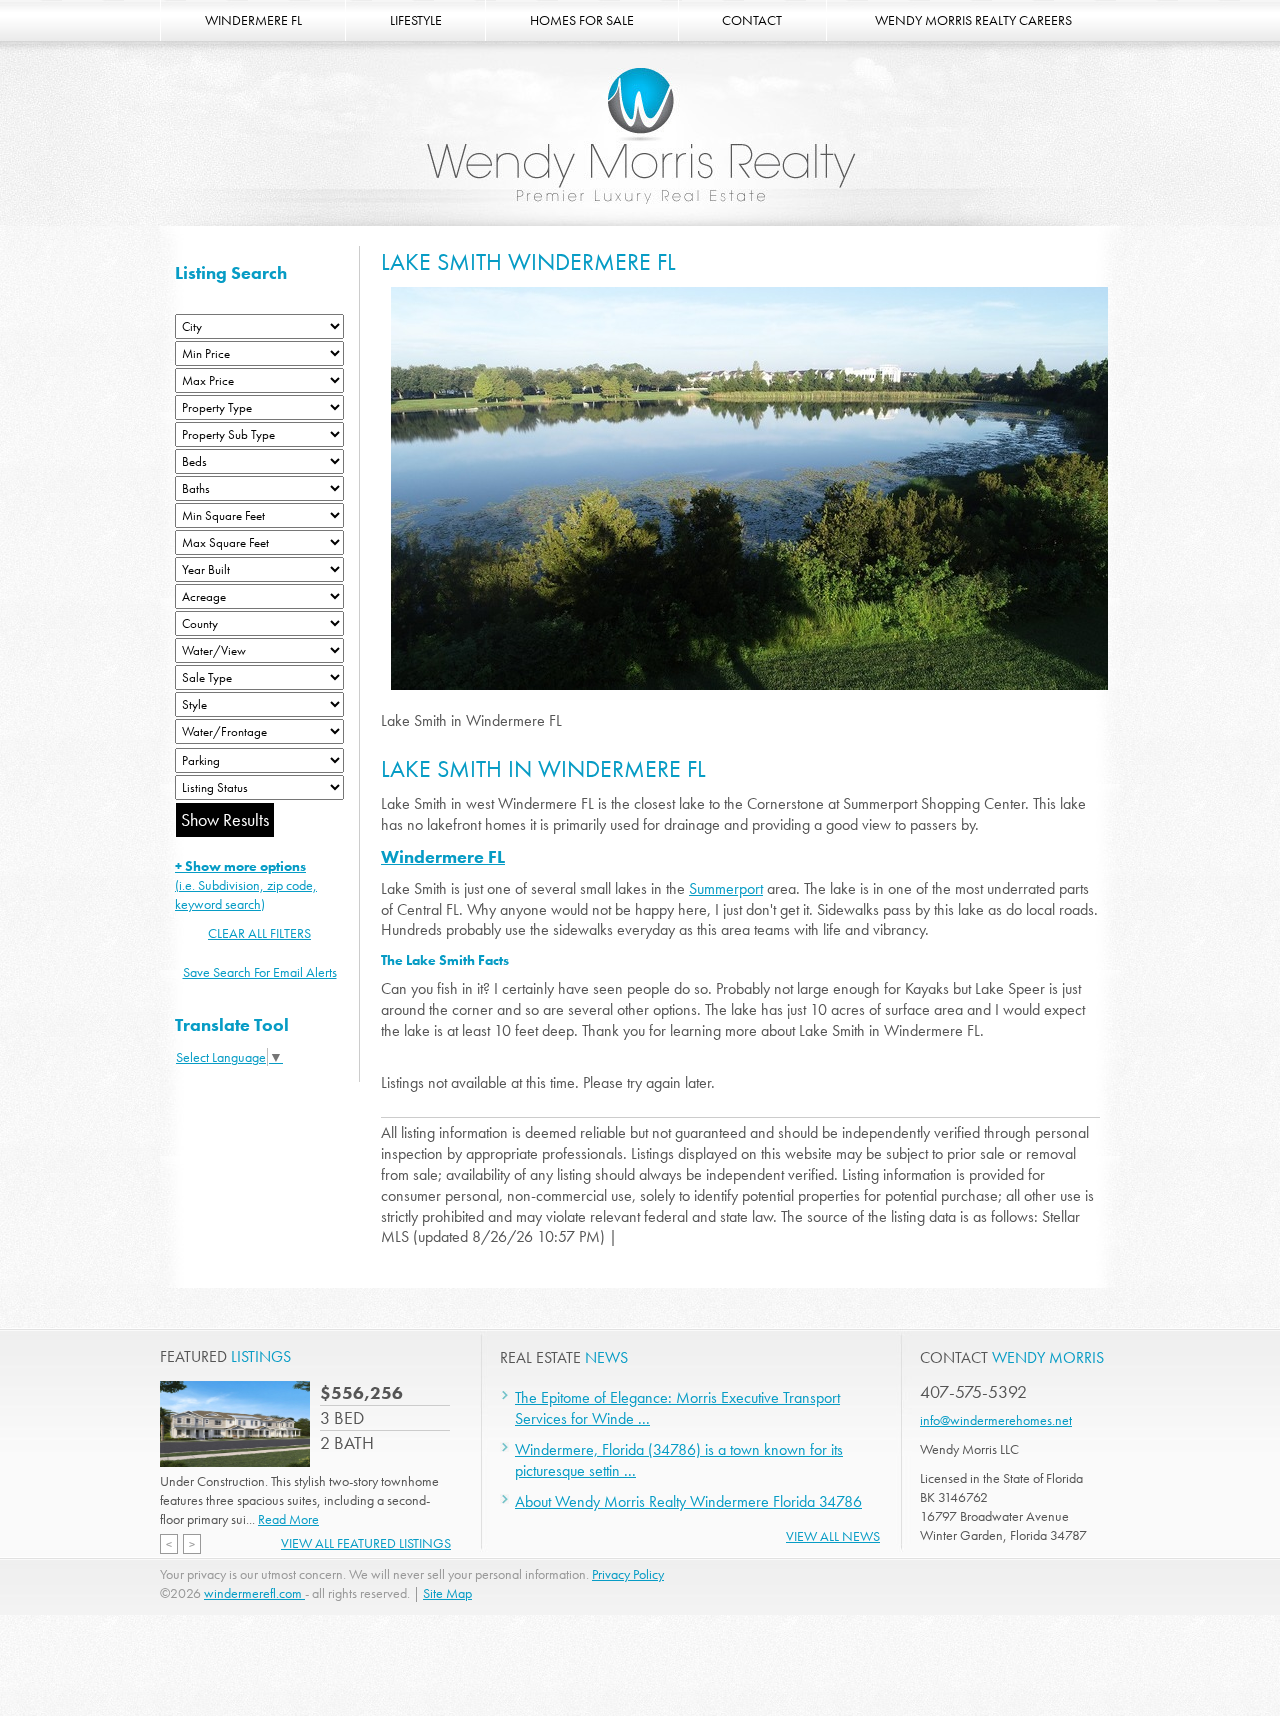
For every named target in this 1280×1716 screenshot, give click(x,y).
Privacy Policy (628, 1574)
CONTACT (752, 20)
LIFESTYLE (416, 20)
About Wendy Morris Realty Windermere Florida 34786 (688, 1501)
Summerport (726, 888)
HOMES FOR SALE (582, 20)
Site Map (447, 1593)
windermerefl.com (254, 1593)
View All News (833, 1536)
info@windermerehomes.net (996, 1420)
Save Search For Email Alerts (260, 972)
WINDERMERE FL (253, 20)
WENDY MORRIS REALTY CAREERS (973, 20)
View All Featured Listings (366, 1543)
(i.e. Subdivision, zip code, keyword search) (246, 885)
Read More (288, 1519)
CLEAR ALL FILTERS (259, 933)
